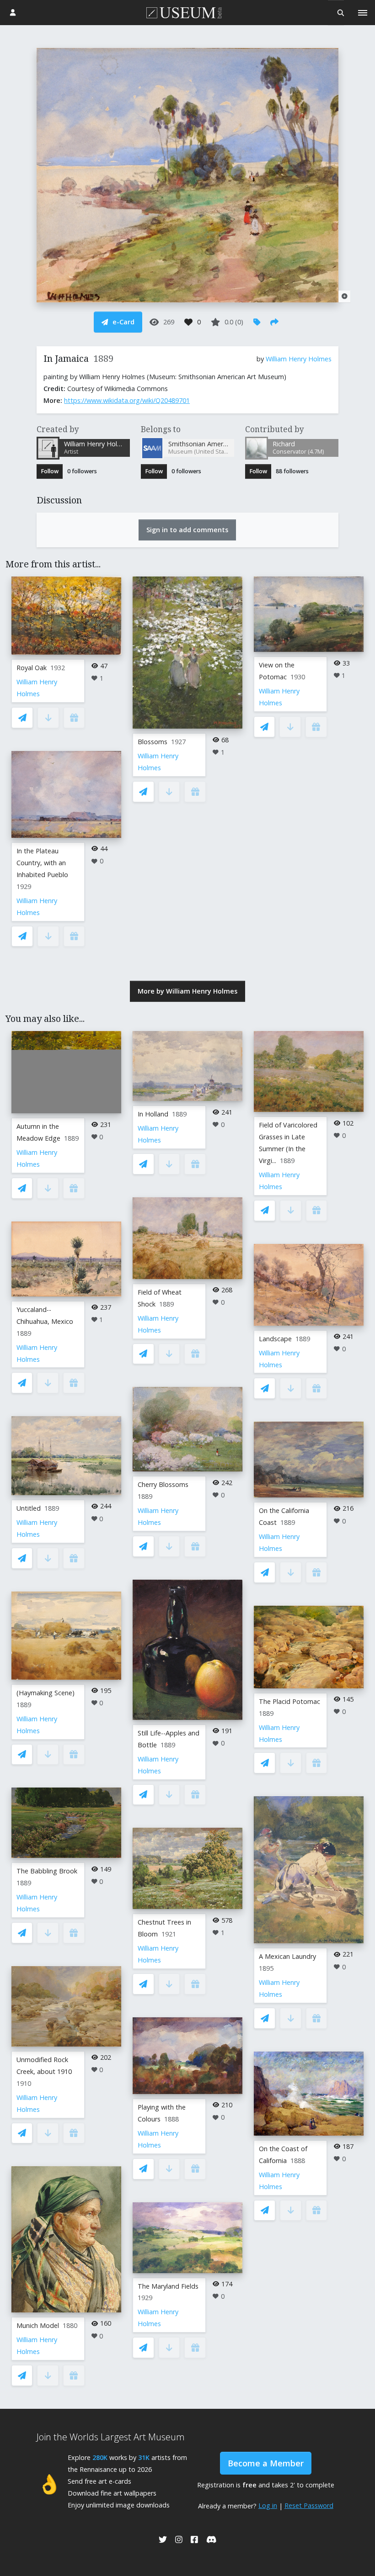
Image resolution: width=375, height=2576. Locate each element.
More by (187, 991)
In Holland (153, 1114)
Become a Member (266, 2463)
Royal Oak (32, 668)
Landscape (275, 1339)
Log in (268, 2505)
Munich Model (38, 2325)
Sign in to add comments (187, 530)
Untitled (29, 1508)
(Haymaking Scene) (46, 1693)
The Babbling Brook (47, 1871)
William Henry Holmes (299, 359)
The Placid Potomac (289, 1701)
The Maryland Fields (168, 2286)
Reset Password (309, 2505)
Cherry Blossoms (163, 1484)
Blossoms (153, 742)
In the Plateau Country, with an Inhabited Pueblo (42, 863)
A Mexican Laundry (287, 1956)
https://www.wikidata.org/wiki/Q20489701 (127, 400)
